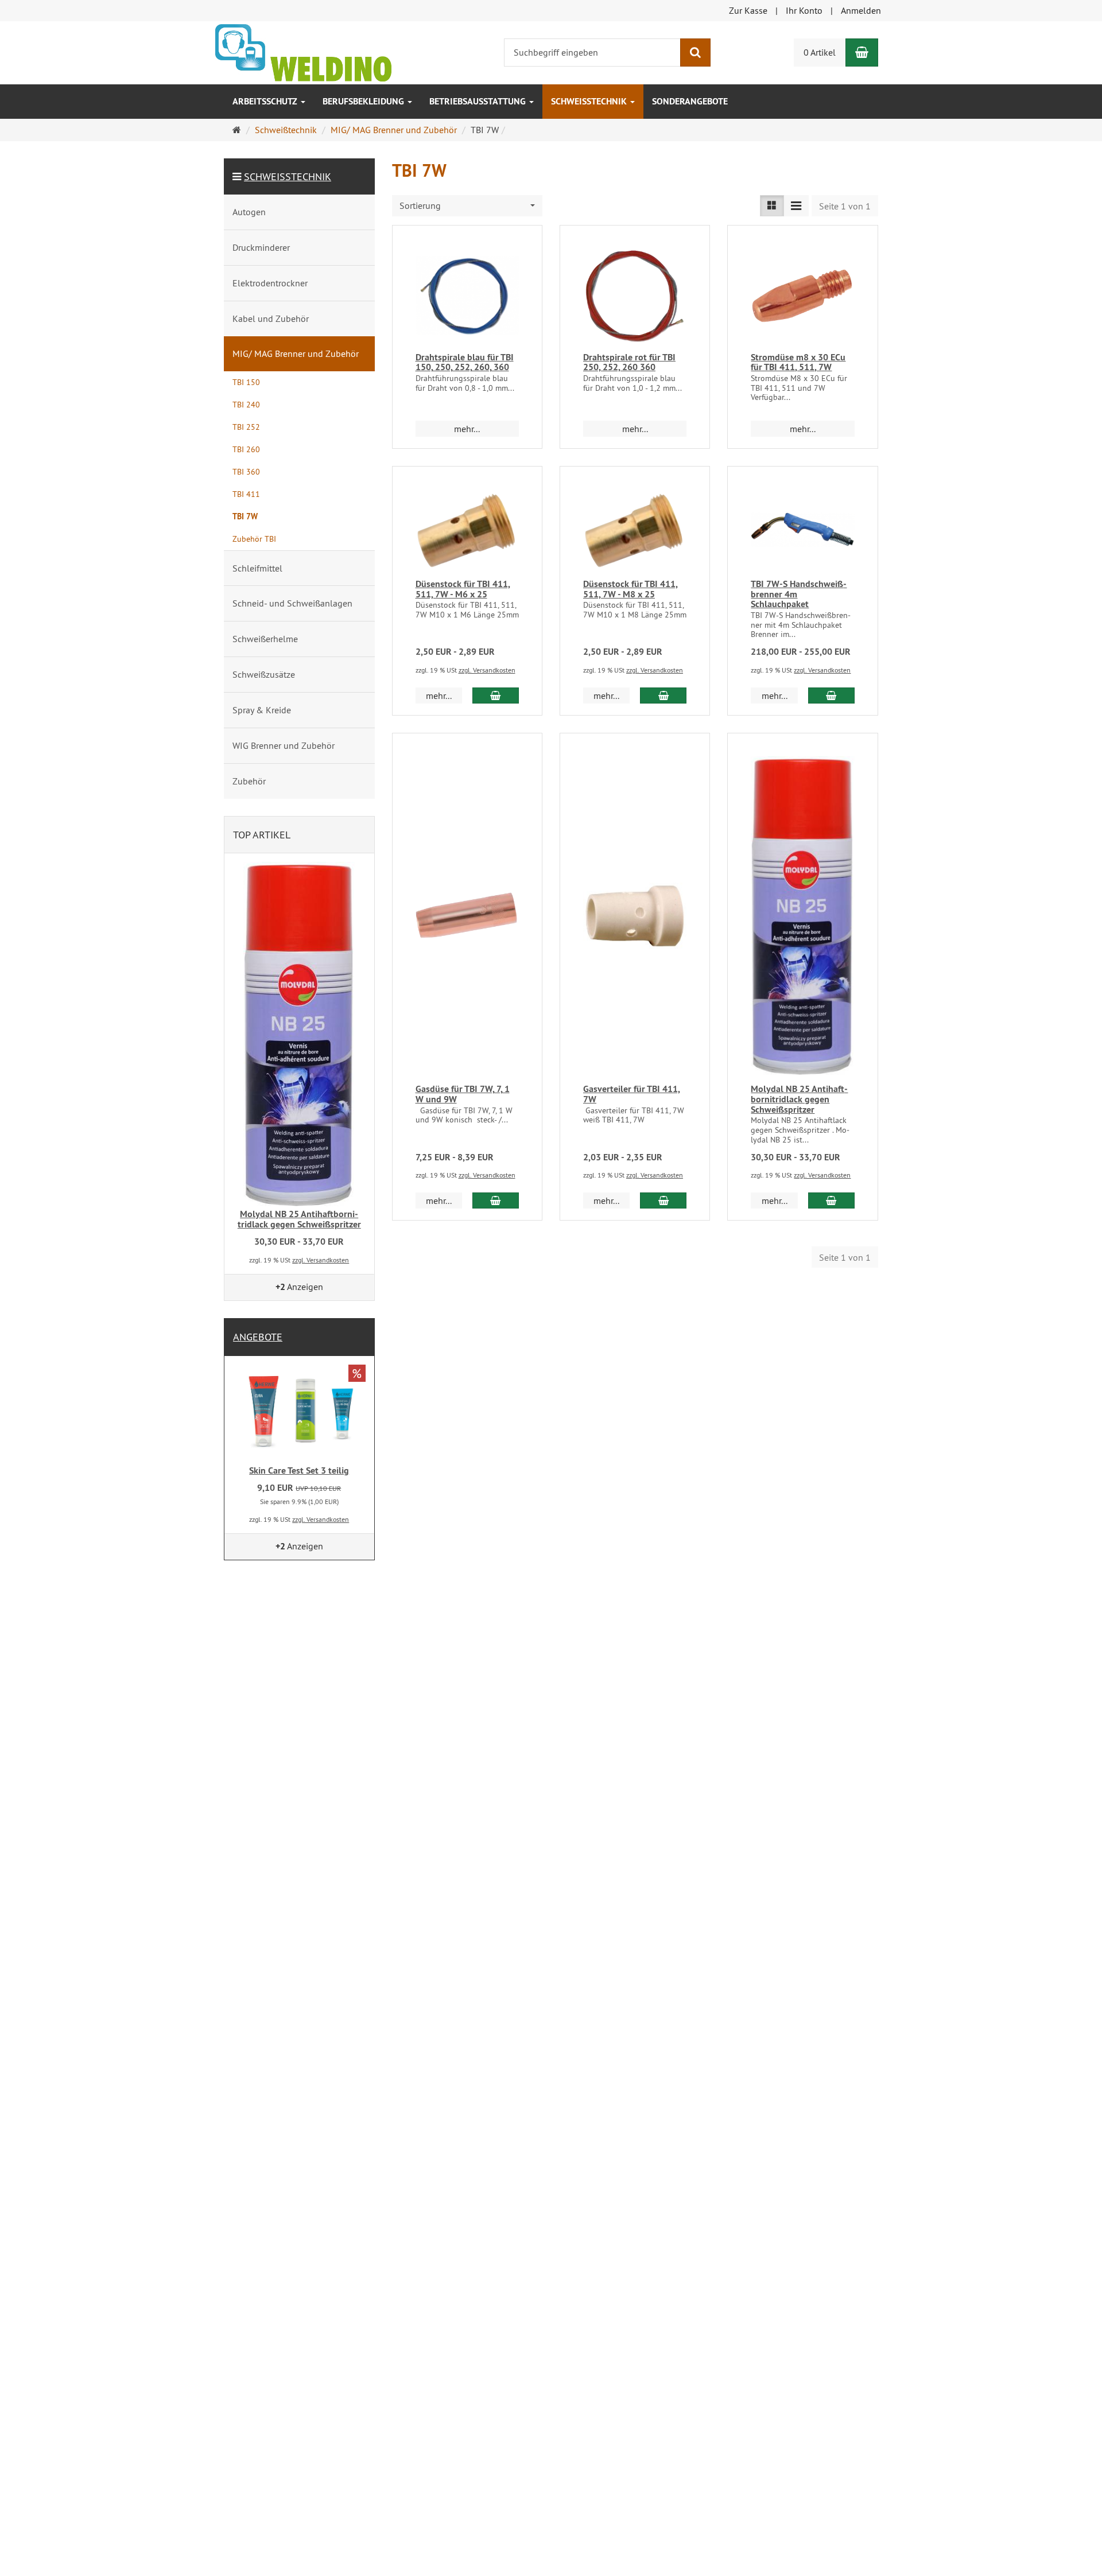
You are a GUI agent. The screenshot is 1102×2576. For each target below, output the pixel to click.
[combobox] (467, 206)
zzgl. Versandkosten (487, 670)
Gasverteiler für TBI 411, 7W (632, 1094)
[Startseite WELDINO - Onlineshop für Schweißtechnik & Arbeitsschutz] (303, 52)
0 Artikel (820, 52)
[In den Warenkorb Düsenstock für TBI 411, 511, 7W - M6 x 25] (496, 696)
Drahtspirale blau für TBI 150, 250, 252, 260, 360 (465, 362)
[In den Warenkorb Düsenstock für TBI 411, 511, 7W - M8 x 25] (663, 696)
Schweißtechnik (590, 101)
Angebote (258, 1337)
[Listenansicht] (772, 206)
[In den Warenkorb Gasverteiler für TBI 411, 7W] (663, 1200)
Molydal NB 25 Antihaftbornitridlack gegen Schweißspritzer (799, 1099)
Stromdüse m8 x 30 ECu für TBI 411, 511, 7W (798, 362)
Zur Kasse (748, 10)
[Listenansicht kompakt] (796, 206)
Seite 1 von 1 (845, 206)
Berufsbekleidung (364, 101)
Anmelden (861, 10)
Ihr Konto (804, 10)
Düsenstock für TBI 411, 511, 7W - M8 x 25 (630, 589)
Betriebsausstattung (479, 101)
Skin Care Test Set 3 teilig (299, 1470)
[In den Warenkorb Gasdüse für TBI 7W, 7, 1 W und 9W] (496, 1200)
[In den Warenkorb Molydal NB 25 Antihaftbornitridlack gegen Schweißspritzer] (831, 1200)
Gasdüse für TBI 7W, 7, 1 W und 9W (463, 1094)
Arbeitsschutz (266, 101)
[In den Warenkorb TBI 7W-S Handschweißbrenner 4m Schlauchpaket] (831, 696)
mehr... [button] (467, 429)
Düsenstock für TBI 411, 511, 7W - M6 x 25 (463, 589)
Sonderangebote (690, 101)
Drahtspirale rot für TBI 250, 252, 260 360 (629, 362)
